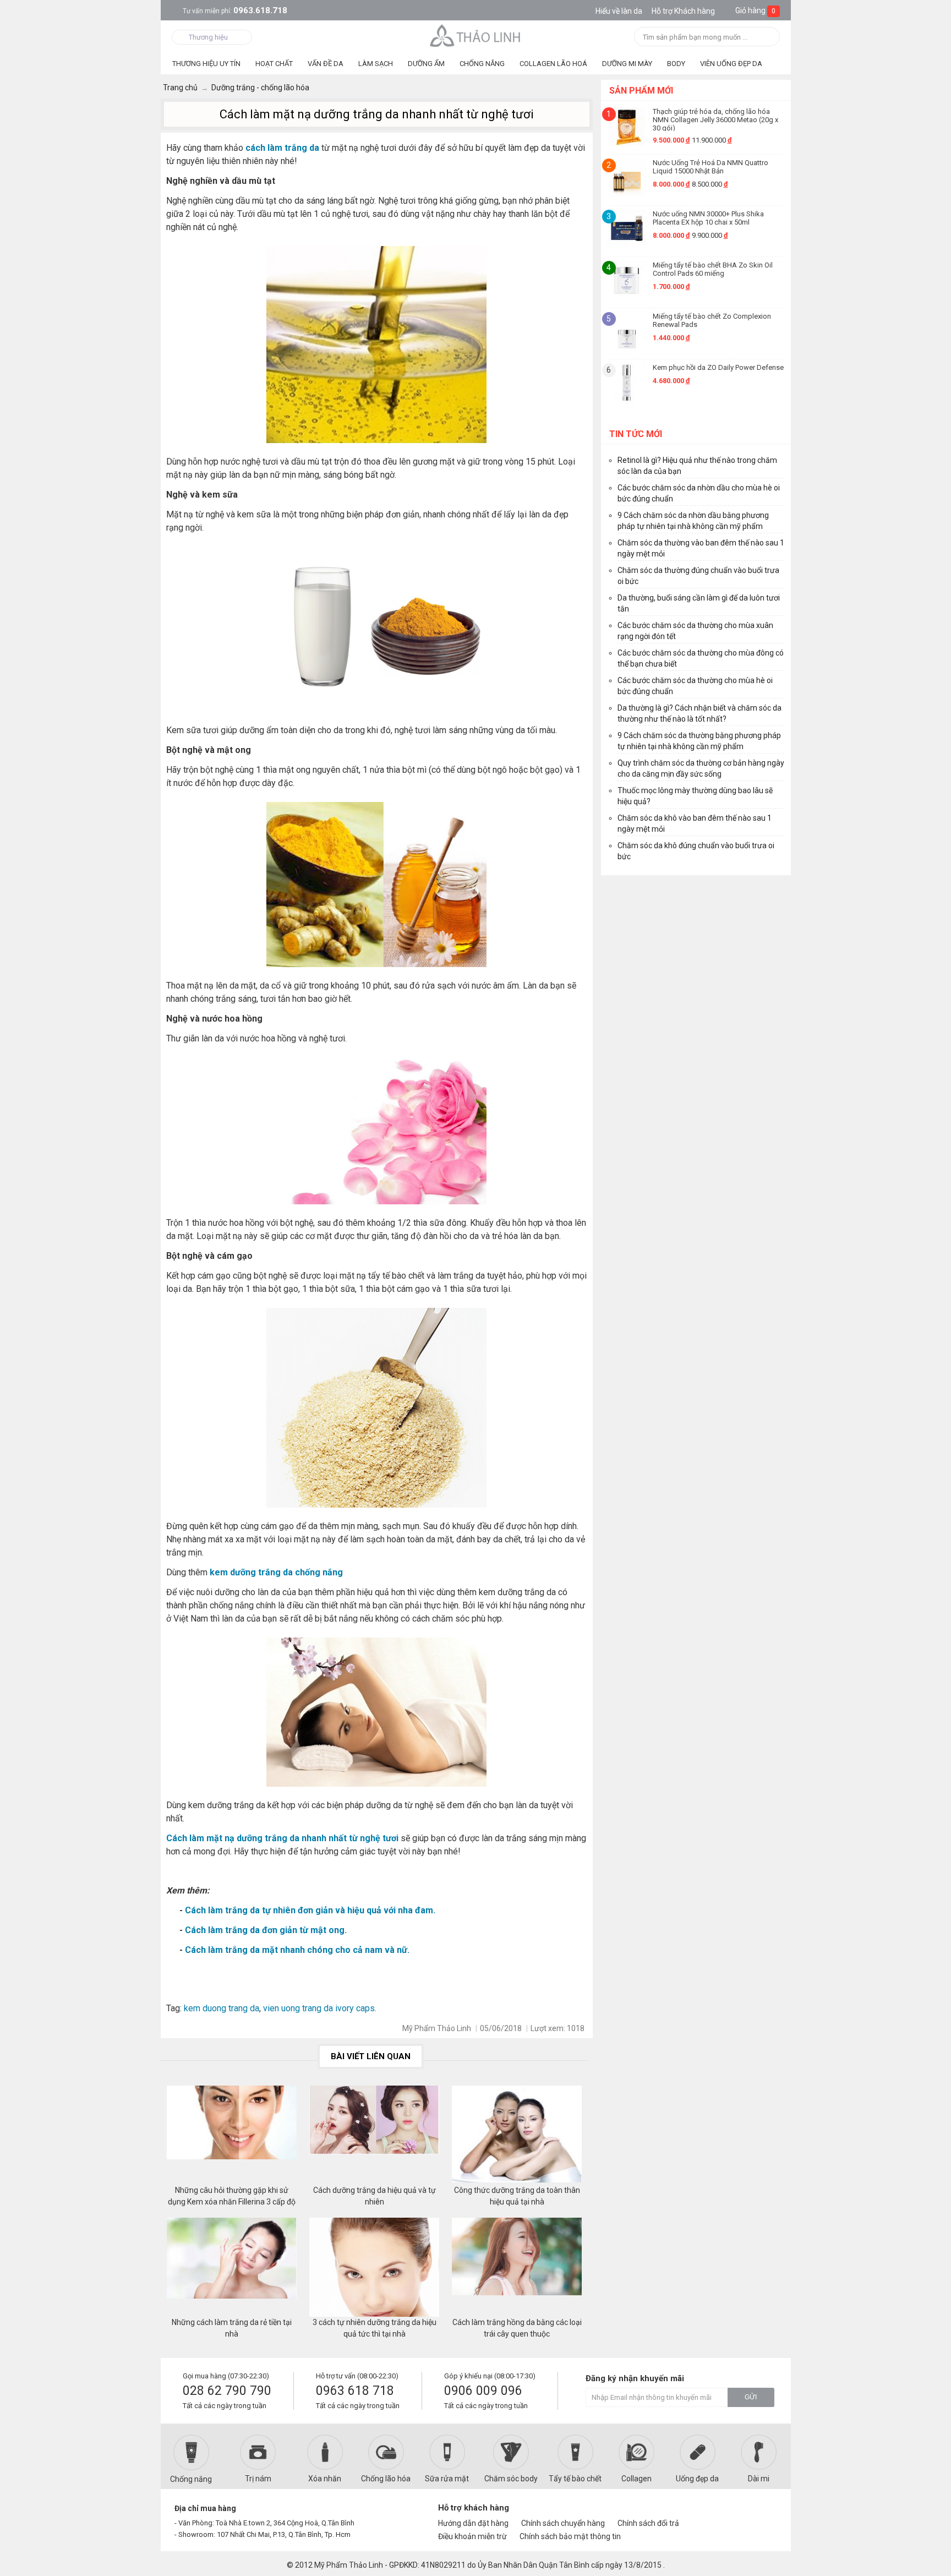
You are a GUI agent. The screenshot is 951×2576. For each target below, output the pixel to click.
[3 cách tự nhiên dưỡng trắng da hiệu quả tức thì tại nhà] (374, 2267)
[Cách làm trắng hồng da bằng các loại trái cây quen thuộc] (517, 2267)
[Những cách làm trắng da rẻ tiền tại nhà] (232, 2267)
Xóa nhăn (325, 2479)
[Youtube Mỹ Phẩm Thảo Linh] (744, 2513)
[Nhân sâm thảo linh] (476, 35)
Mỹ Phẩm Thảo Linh (349, 2565)
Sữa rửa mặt (447, 2479)
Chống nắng (191, 2479)
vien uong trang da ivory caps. (320, 2008)
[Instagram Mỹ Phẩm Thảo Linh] (763, 2513)
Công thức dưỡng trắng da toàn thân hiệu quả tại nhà (517, 2196)
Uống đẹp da (697, 2479)
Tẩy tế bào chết (575, 2479)
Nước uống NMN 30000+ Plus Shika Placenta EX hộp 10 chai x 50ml (708, 218)
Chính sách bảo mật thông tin (570, 2536)
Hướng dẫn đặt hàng (473, 2523)
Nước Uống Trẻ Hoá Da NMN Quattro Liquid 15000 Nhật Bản (710, 167)
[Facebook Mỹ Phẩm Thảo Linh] (725, 2513)
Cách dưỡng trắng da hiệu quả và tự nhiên (375, 2196)
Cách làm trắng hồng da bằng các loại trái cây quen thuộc (517, 2328)
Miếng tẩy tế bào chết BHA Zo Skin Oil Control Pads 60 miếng (713, 269)
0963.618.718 (235, 10)
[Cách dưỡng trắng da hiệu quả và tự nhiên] (374, 2135)
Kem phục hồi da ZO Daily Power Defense (718, 367)
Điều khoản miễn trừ (472, 2536)
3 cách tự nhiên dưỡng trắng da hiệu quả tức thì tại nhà (375, 2328)
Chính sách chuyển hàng (563, 2523)
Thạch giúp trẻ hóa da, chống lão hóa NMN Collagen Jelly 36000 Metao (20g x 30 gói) (715, 119)
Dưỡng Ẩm (426, 64)
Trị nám (258, 2479)
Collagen (636, 2479)
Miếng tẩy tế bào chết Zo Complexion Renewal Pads (712, 320)
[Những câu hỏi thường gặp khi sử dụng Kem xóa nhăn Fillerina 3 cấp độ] (232, 2135)
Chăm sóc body (511, 2479)
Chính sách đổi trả (648, 2523)
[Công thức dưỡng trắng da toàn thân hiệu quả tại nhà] (517, 2135)
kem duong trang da (220, 2008)
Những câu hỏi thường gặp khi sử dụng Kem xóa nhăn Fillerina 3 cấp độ (232, 2196)
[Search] (768, 38)
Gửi (751, 2397)
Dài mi (759, 2479)
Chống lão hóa (386, 2479)
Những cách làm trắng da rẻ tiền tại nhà (232, 2328)
